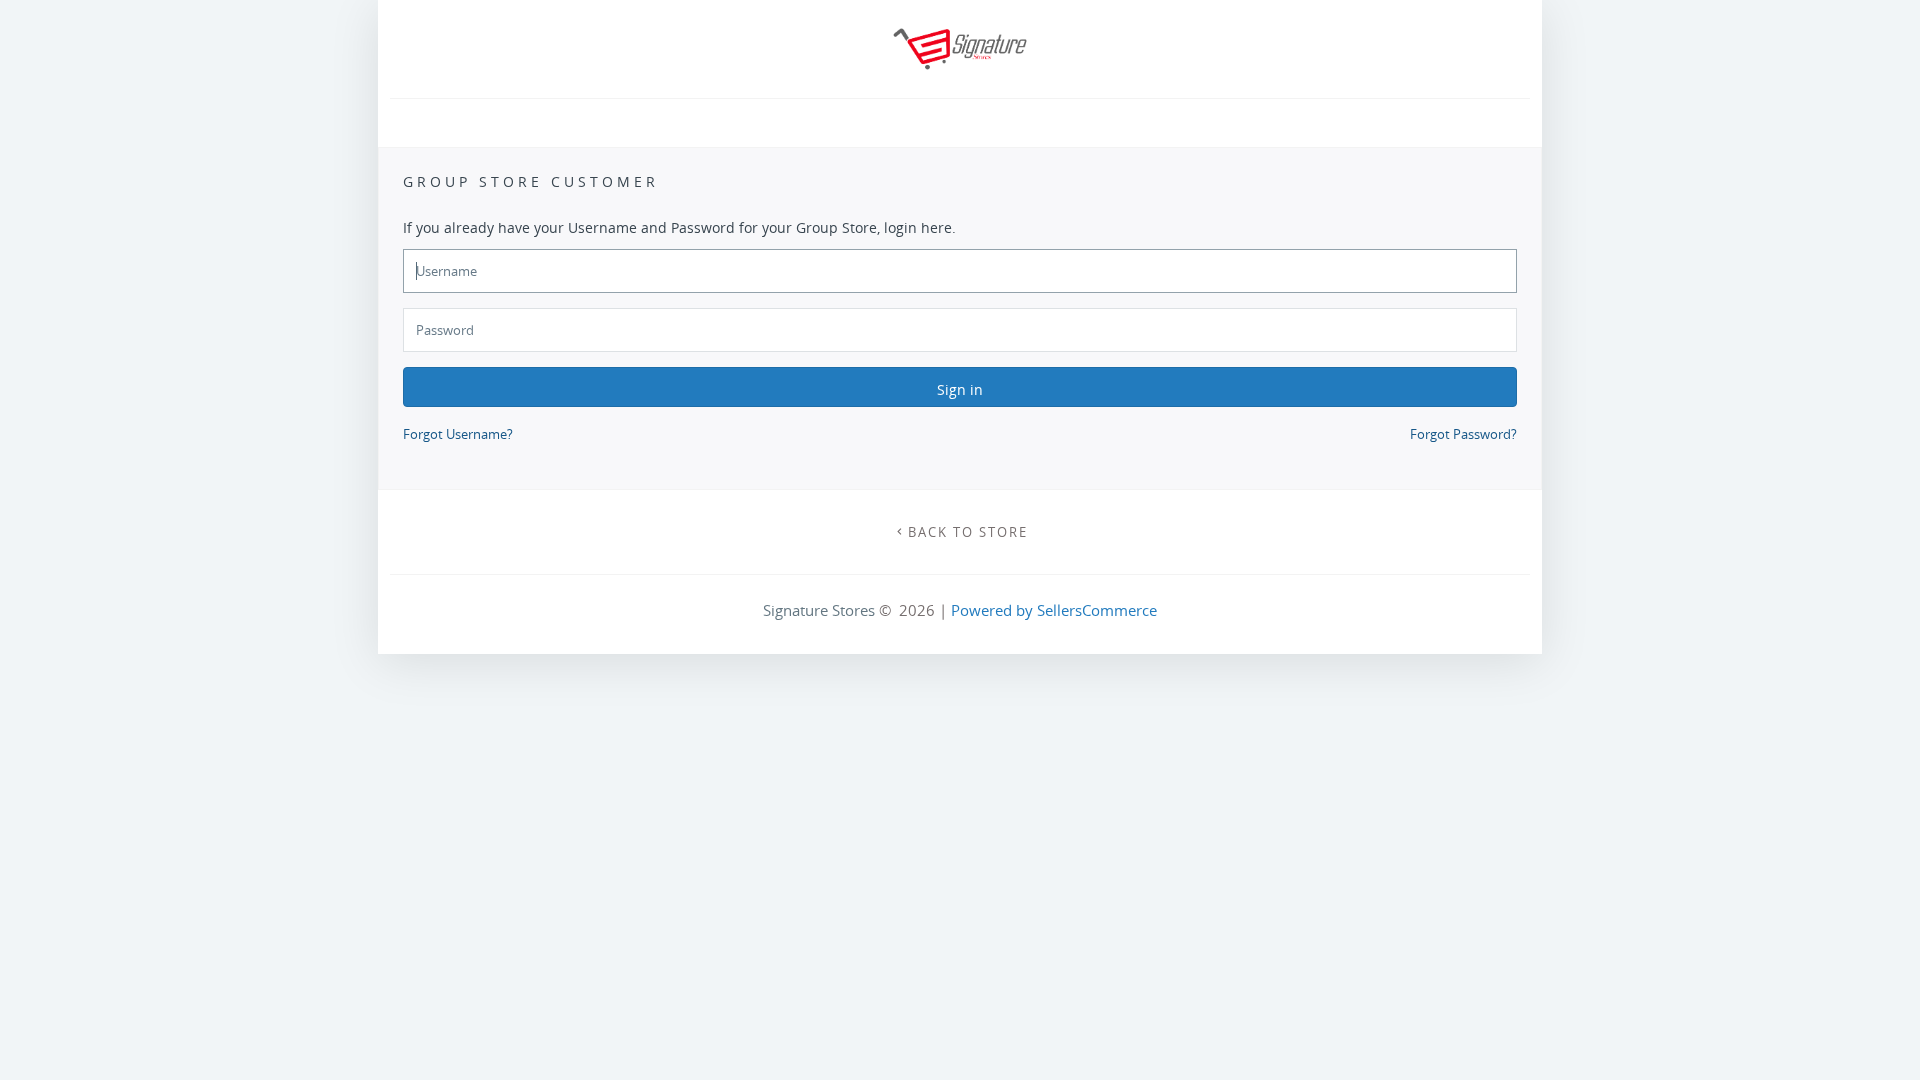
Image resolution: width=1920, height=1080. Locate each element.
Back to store (968, 532)
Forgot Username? (458, 434)
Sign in (960, 389)
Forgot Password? (1463, 434)
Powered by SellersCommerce (1054, 610)
